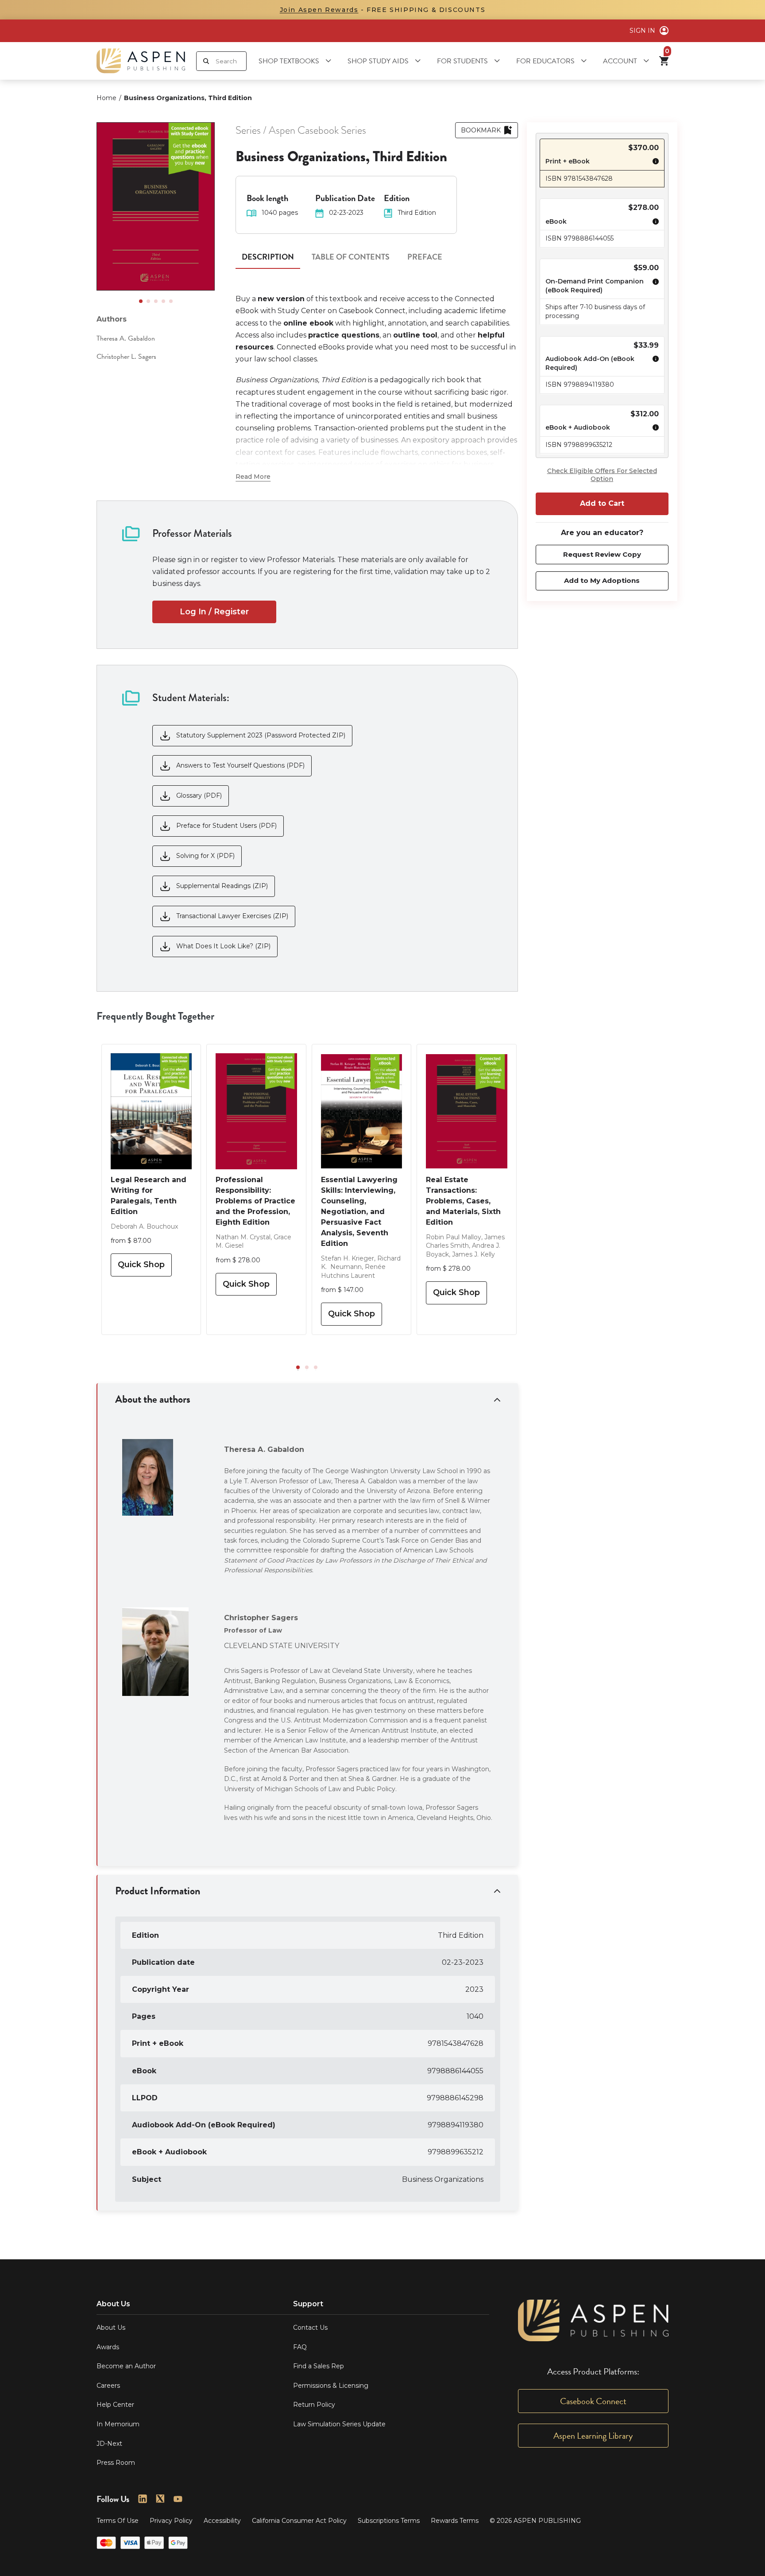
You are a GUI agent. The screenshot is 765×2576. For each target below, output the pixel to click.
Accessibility (222, 2521)
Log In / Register (214, 612)
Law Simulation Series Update (339, 2424)
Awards (108, 2347)
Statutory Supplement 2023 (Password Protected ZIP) (261, 735)
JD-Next (109, 2444)
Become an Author (126, 2366)
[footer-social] (143, 2499)
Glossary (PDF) (199, 795)
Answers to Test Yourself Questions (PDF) (240, 765)
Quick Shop (141, 1265)
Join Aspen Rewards (319, 10)
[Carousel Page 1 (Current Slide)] (141, 301)
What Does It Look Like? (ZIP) (223, 946)
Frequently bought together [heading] (155, 1016)
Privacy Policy (171, 2521)
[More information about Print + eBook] (653, 163)
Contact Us (310, 2328)
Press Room (116, 2463)
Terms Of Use (118, 2521)
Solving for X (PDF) (205, 856)
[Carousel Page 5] (171, 301)
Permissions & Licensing (331, 2386)
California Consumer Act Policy (299, 2521)
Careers (108, 2386)
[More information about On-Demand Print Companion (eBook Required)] (653, 287)
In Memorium (118, 2424)
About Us (111, 2328)
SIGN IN (642, 31)
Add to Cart (602, 503)
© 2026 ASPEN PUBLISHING (535, 2521)
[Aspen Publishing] (141, 61)
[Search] (206, 61)
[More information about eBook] (653, 223)
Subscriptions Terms (389, 2521)
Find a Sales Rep (319, 2366)
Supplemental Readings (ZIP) (222, 886)
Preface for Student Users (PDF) (226, 826)
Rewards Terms (455, 2521)
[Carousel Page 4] (163, 301)
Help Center (115, 2405)
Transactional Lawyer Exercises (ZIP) (232, 916)
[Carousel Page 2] (148, 301)
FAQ (300, 2347)
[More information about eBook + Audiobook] (653, 429)
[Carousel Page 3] (156, 301)
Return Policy (314, 2405)
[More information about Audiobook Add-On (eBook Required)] (653, 364)
